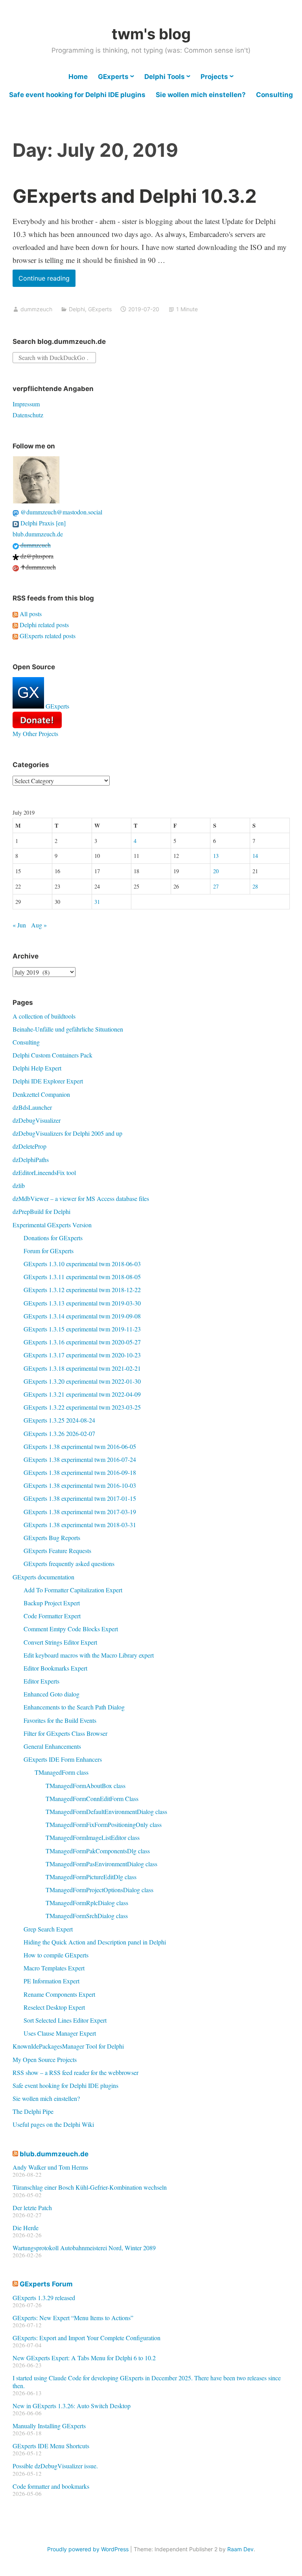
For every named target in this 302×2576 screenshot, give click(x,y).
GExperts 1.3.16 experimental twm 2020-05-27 (82, 1342)
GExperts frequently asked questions (69, 1563)
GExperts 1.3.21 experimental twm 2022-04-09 (82, 1394)
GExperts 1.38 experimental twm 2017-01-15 (80, 1498)
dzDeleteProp (29, 1146)
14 (255, 856)
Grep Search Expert (48, 1929)
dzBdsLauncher (32, 1107)
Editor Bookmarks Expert (55, 1668)
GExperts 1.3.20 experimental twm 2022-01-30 (82, 1381)
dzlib (19, 1185)
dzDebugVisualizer (37, 1120)
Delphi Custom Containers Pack (52, 1055)
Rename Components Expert (59, 1994)
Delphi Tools (165, 77)
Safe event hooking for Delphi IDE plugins (77, 95)
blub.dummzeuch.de (38, 534)
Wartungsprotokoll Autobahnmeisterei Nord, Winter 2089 (84, 2248)
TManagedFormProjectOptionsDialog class (99, 1890)
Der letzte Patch (32, 2208)
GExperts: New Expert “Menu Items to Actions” (73, 2318)
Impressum (26, 404)
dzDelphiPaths (31, 1159)
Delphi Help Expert (37, 1068)
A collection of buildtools (44, 1016)
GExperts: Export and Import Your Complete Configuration (87, 2338)
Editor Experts (41, 1681)
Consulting (274, 95)
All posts (30, 614)
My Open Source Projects (45, 2059)
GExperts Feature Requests (57, 1551)
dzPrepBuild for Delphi (41, 1211)
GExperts (113, 77)
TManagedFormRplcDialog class (87, 1903)
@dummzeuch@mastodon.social (61, 512)
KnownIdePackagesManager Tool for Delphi (68, 2046)
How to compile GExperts (56, 1955)
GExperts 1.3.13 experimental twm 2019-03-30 (82, 1303)
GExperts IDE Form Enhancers (63, 1759)
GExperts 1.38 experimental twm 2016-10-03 (80, 1485)
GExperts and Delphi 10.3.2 (135, 196)
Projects (214, 77)
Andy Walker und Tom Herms (50, 2167)
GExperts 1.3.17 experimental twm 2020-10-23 (82, 1355)
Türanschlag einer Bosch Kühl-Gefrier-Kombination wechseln (90, 2187)
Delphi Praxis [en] (42, 523)
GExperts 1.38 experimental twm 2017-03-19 (80, 1512)
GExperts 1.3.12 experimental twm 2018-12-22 (82, 1290)
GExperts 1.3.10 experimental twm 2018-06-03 (82, 1264)
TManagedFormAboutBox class (86, 1786)
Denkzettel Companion (41, 1094)
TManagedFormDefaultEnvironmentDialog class (106, 1811)
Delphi (77, 309)
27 (216, 886)
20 (216, 871)
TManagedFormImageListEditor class (93, 1837)
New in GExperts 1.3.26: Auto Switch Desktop (72, 2406)
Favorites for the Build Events (60, 1720)
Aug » (39, 925)
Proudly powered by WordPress (88, 2549)
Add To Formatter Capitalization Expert (73, 1590)
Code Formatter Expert (52, 1616)
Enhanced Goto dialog (52, 1694)
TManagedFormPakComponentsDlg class (98, 1851)
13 (216, 856)
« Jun (19, 925)
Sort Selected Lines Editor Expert (65, 2020)
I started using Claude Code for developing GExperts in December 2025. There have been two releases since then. (147, 2381)
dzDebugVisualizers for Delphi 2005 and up (67, 1133)
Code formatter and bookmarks (51, 2486)
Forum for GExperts (49, 1251)
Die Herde (26, 2228)
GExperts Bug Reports (52, 1538)
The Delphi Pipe (33, 2111)
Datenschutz (28, 415)
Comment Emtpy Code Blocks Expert (71, 1629)
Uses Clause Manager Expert (60, 2033)
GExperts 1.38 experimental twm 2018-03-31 (80, 1525)
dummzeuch (36, 309)
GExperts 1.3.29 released (44, 2298)
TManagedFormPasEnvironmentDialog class (101, 1864)
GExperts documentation (43, 1577)
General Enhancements (52, 1746)
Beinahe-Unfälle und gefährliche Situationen (68, 1029)
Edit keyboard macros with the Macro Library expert (89, 1655)
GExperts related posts (47, 636)
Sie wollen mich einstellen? (201, 95)
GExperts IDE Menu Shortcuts (51, 2446)
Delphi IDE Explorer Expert (48, 1081)
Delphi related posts (43, 625)
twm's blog (151, 34)
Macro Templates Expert (54, 1968)
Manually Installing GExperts (49, 2426)
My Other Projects (35, 734)
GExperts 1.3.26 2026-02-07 (59, 1433)
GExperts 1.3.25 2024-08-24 (59, 1420)
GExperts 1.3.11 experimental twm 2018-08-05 (82, 1277)
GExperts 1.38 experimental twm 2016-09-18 (80, 1472)
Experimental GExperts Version (52, 1225)
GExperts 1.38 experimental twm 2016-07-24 (80, 1459)
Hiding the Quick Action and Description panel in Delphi (95, 1942)
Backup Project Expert (52, 1603)
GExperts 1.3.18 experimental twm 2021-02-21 (82, 1368)
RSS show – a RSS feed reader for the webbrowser (75, 2072)
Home (78, 77)
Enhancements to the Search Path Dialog (74, 1707)
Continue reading (47, 280)
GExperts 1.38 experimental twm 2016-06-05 (80, 1446)
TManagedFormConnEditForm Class (92, 1798)
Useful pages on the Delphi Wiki (53, 2124)
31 (97, 902)
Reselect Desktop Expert (54, 2007)
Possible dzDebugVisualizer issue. (55, 2466)
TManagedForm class (62, 1772)
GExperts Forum (46, 2284)
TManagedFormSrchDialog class (87, 1916)
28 (255, 886)
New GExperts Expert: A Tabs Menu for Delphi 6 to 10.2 (84, 2358)
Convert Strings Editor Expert (60, 1642)
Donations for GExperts (53, 1238)
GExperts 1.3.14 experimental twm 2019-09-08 (82, 1316)
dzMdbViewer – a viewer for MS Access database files (81, 1198)
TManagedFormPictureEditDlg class (91, 1877)
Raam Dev (240, 2549)
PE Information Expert (52, 1981)
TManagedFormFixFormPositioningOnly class (104, 1824)
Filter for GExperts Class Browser (65, 1733)
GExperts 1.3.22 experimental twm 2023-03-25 (82, 1407)
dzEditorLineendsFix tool (44, 1172)
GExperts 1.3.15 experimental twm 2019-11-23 (82, 1329)
